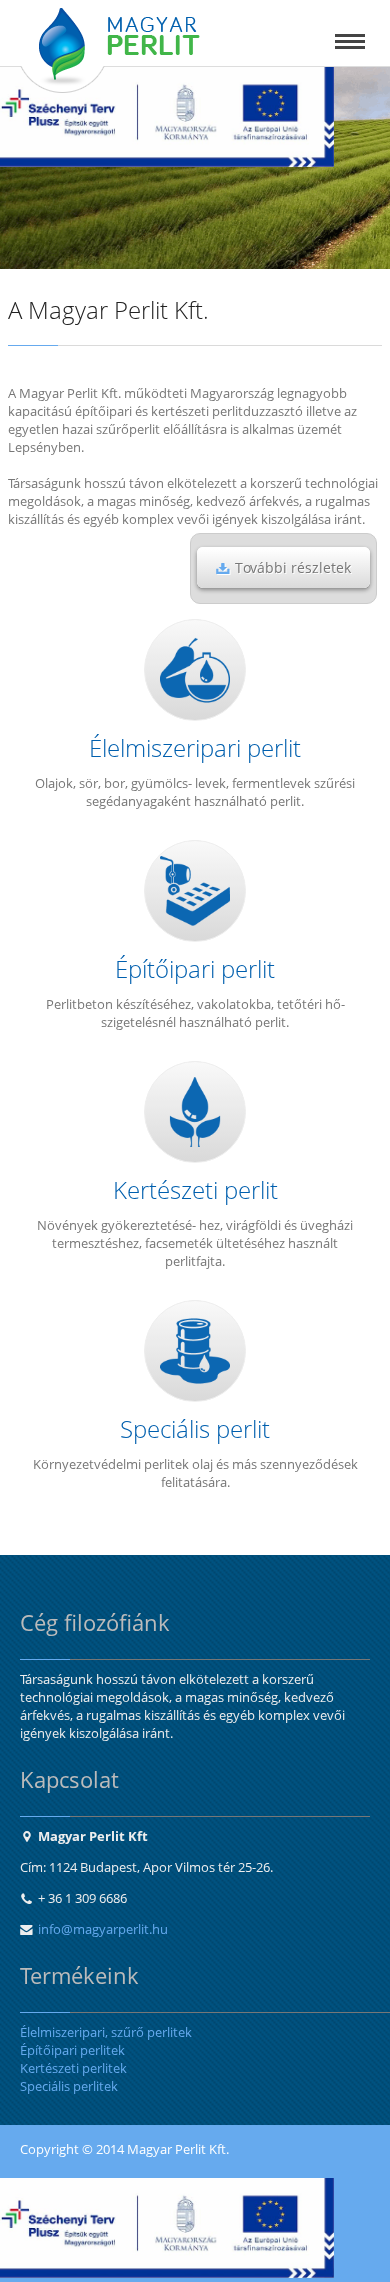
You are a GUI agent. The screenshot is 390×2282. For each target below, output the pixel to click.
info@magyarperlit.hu (103, 1929)
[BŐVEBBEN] (195, 670)
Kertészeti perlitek (73, 2068)
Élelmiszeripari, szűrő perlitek (106, 2032)
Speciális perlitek (69, 2086)
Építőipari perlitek (72, 2050)
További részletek (293, 567)
